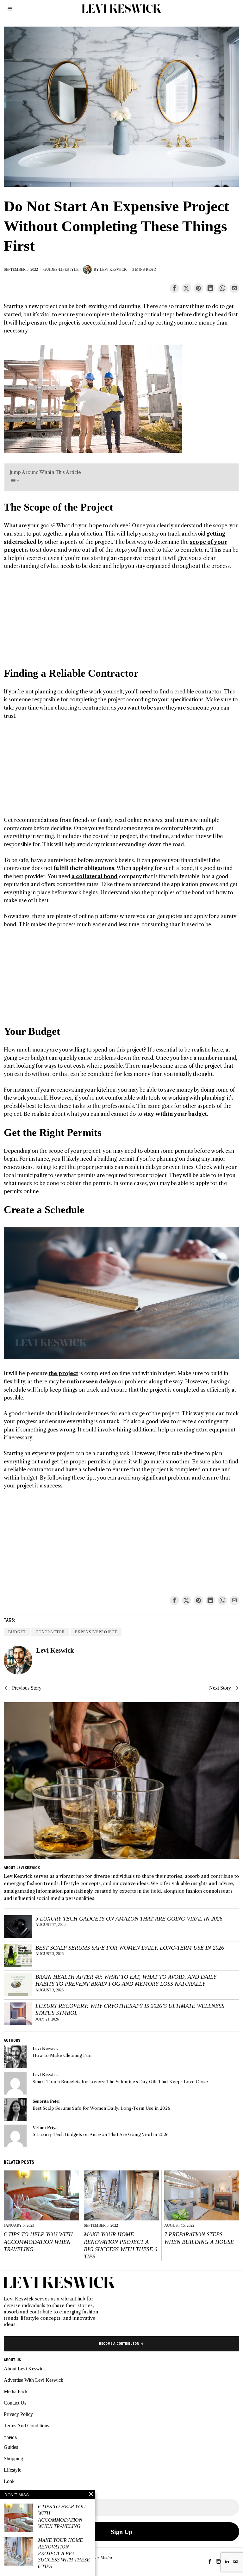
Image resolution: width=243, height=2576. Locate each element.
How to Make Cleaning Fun (62, 2055)
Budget (17, 1632)
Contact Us (15, 2403)
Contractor (50, 1632)
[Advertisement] (122, 622)
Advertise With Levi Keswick (34, 2380)
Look (9, 2481)
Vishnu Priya (45, 2127)
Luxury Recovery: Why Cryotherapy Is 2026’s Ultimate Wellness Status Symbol (130, 2010)
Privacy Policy (18, 2414)
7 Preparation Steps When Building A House (199, 2238)
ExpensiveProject (96, 1632)
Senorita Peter (46, 2101)
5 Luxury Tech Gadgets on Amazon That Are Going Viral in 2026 (129, 1919)
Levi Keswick (113, 270)
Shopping (13, 2458)
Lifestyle (69, 270)
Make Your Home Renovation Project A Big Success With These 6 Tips (121, 2245)
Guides (50, 270)
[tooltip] (174, 288)
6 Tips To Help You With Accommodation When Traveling (38, 2242)
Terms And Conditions (26, 2426)
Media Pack (16, 2391)
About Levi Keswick (25, 2369)
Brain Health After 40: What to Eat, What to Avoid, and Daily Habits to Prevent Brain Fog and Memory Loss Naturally (126, 1980)
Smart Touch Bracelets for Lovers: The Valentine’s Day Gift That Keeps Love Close (120, 2082)
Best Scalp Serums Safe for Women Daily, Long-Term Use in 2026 (130, 1948)
